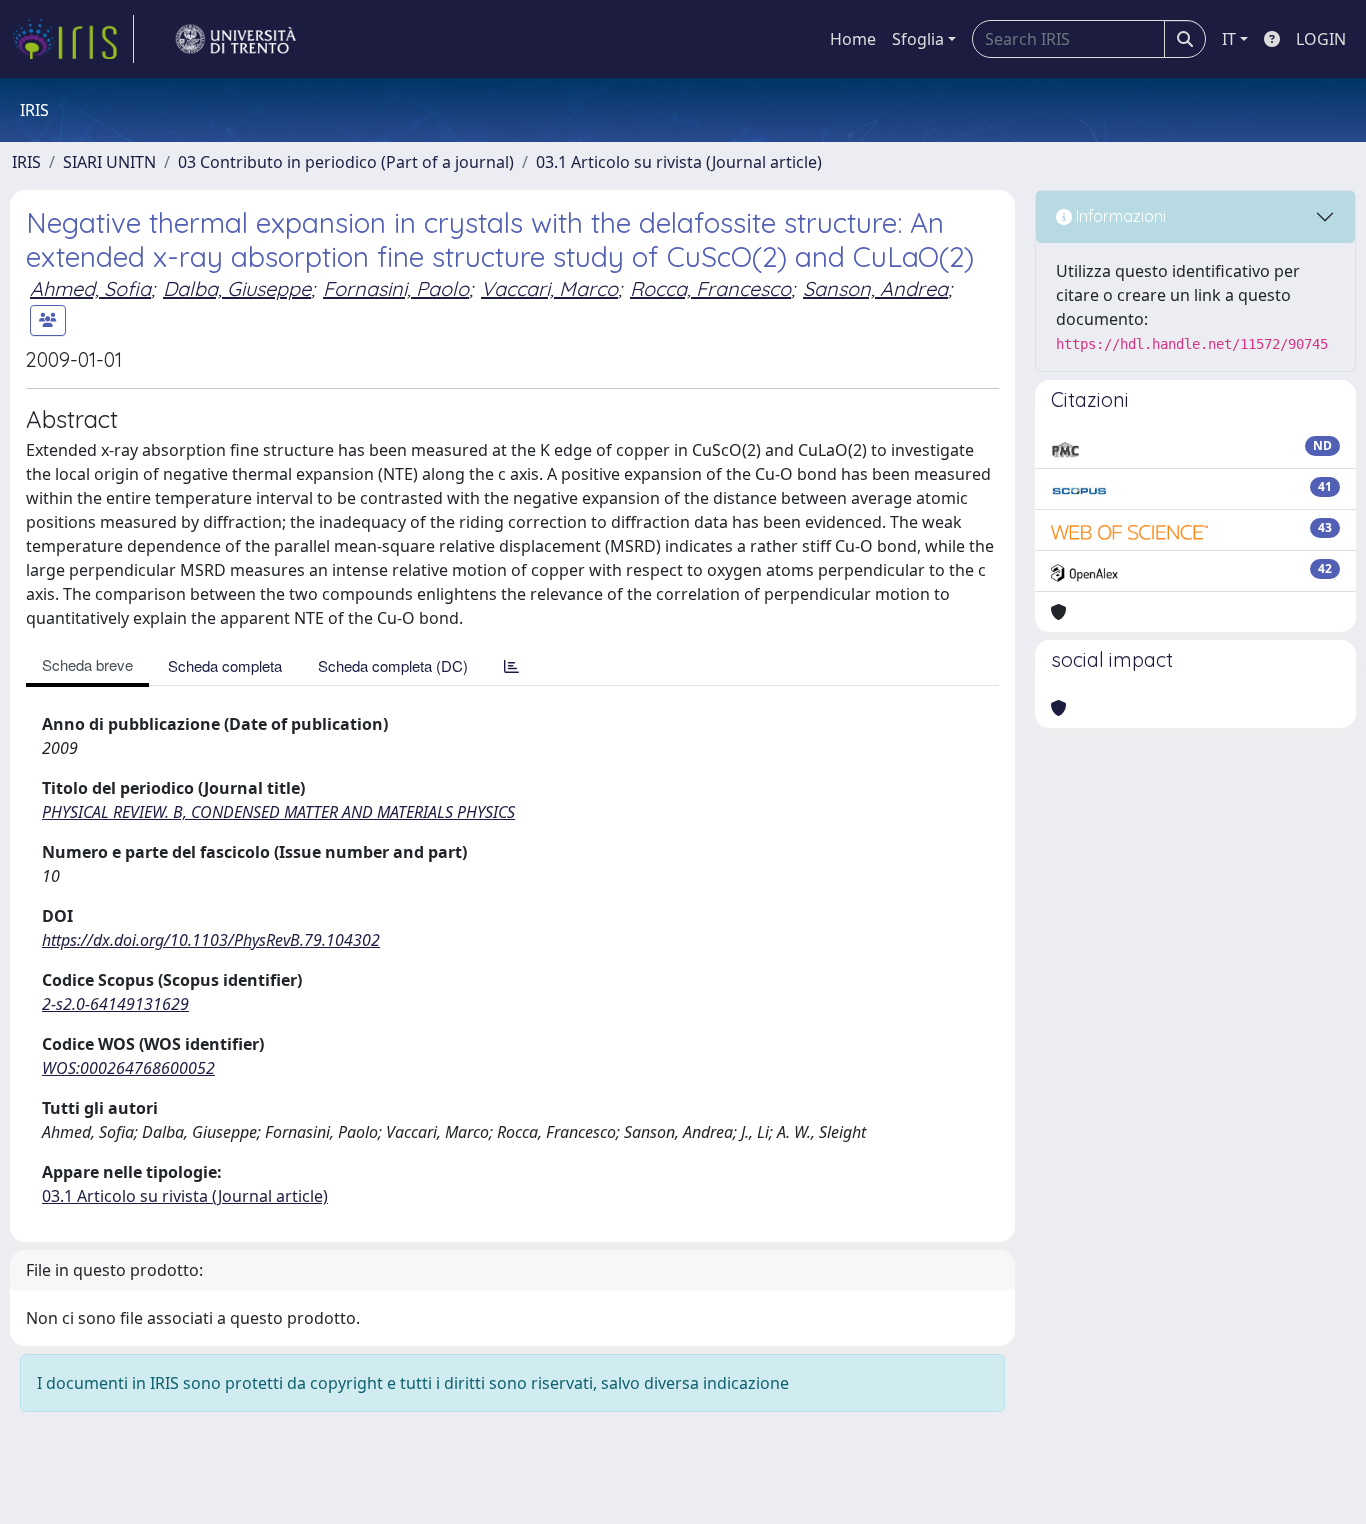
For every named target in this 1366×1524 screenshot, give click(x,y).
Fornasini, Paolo (396, 288)
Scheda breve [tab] (87, 664)
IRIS (26, 162)
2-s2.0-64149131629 (115, 1004)
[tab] (511, 665)
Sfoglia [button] (918, 39)
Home (853, 39)
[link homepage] (73, 39)
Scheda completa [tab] (225, 665)
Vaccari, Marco (549, 288)
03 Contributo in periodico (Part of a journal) (346, 162)
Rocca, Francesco (710, 288)
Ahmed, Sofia (90, 288)
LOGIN (1321, 39)
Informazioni (1119, 216)
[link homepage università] (236, 39)
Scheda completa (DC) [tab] (393, 665)
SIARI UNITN (109, 162)
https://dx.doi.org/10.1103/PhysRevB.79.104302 (211, 940)
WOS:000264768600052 (128, 1068)
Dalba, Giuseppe (237, 288)
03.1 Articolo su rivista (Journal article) (679, 162)
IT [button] (1229, 39)
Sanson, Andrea (875, 288)
